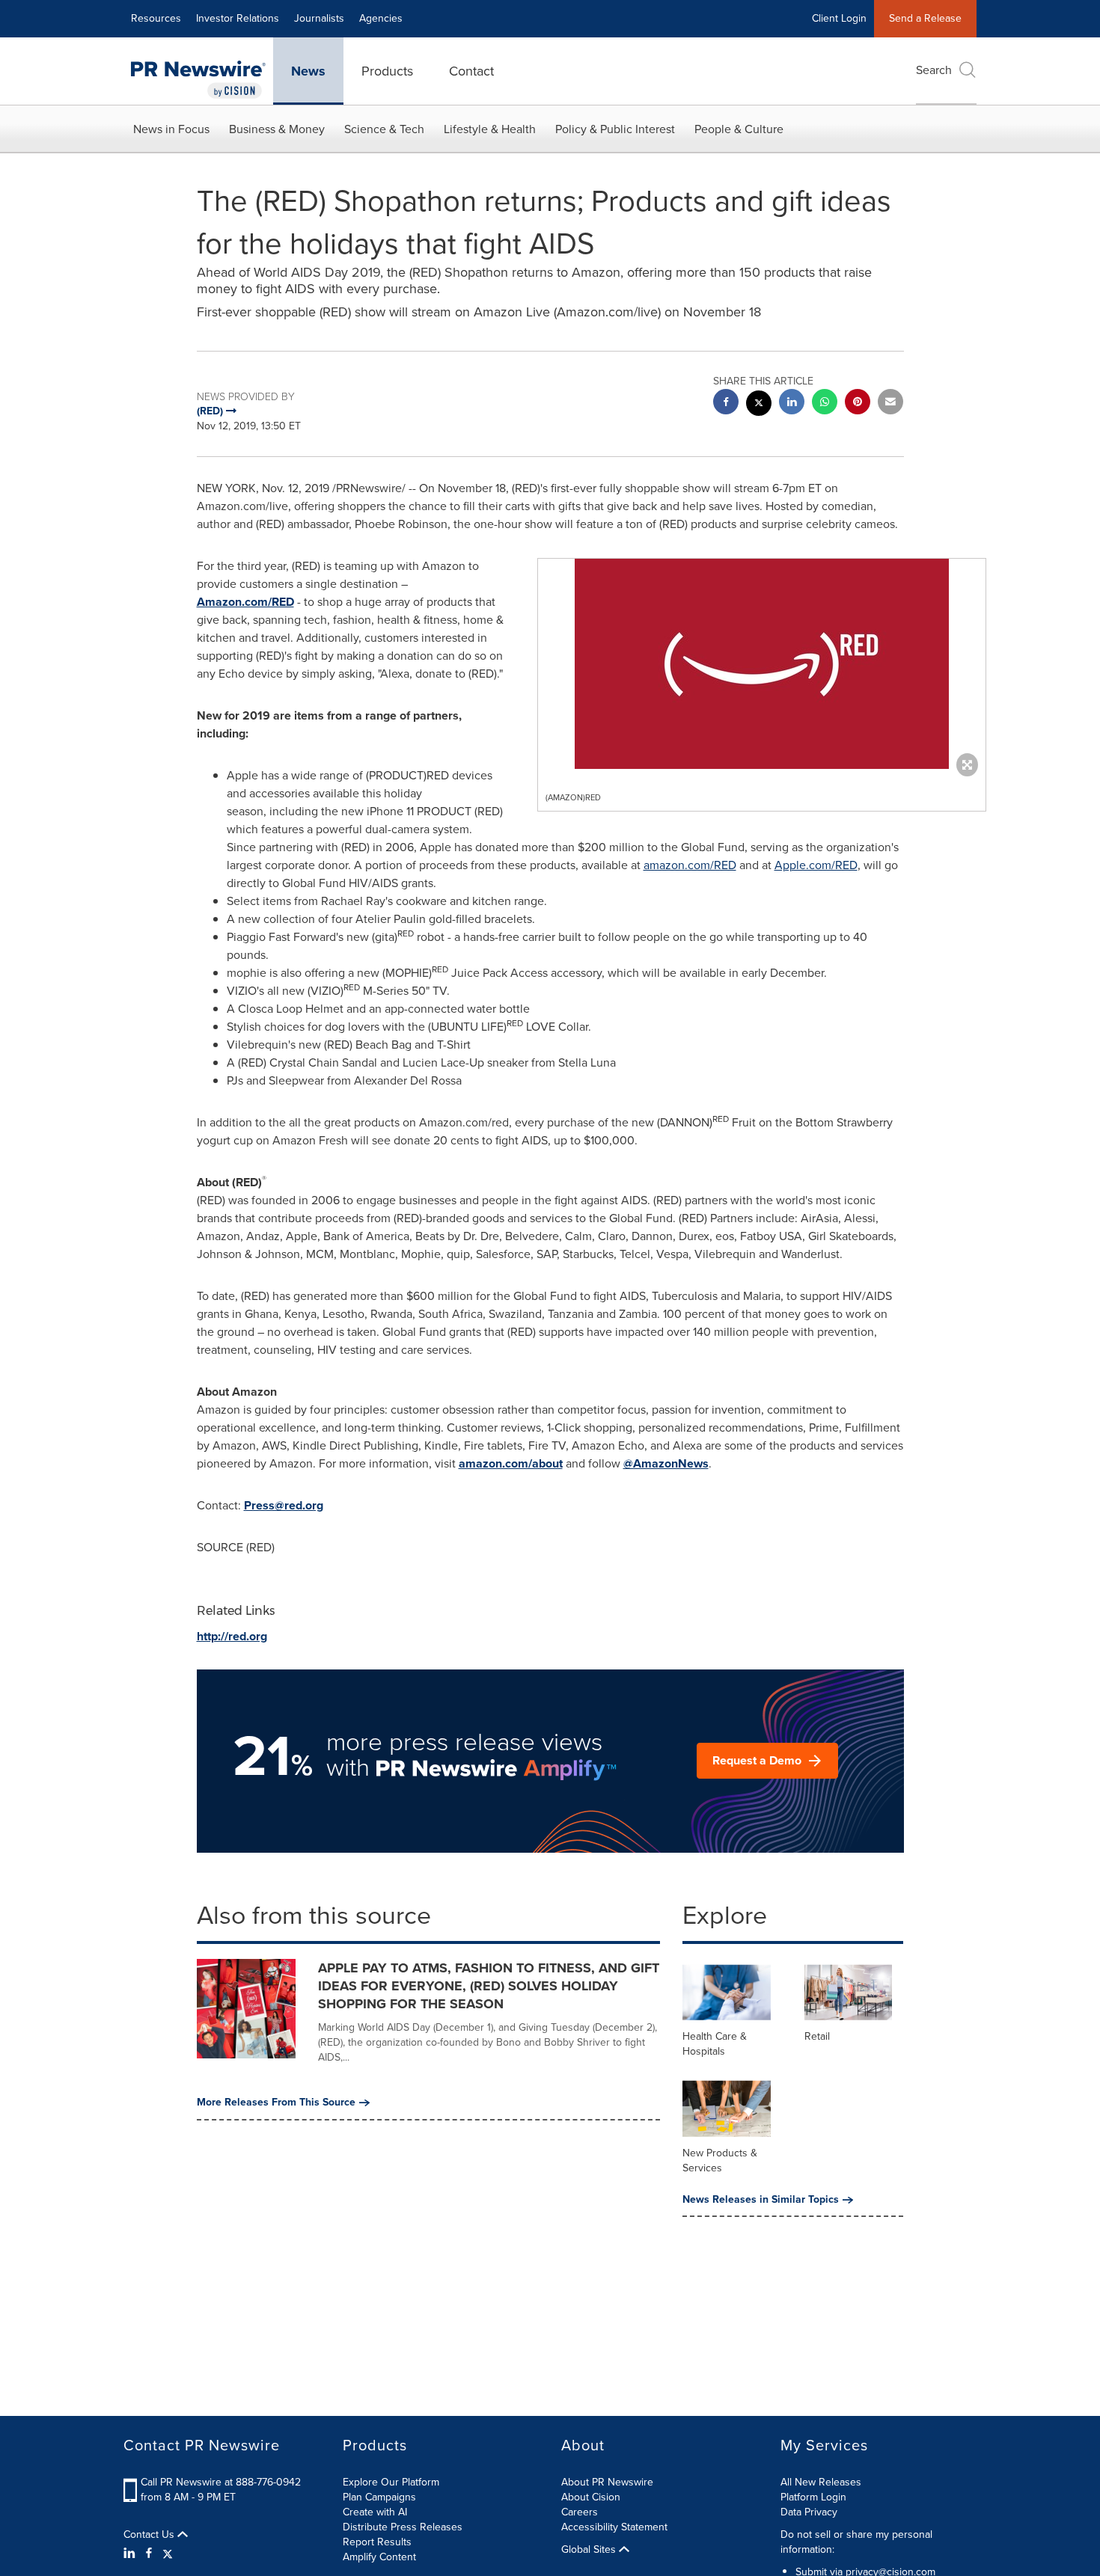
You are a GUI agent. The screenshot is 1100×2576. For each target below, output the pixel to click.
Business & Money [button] (277, 129)
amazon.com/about (511, 1463)
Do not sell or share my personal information (856, 2542)
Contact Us (150, 2535)
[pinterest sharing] (858, 404)
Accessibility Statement (614, 2527)
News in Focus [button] (171, 129)
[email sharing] (890, 404)
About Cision (591, 2497)
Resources (156, 18)
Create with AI (375, 2512)
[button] (762, 664)
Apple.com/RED (816, 865)
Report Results (377, 2542)
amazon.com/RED (690, 865)
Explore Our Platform (391, 2482)
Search (934, 70)
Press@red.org (284, 1505)
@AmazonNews (666, 1463)
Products (387, 71)
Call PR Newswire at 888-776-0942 (221, 2482)
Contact (471, 71)
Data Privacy (809, 2512)
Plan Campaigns (379, 2497)
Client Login (839, 18)
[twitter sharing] (759, 405)
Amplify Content (379, 2557)
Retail (817, 2036)
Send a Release (925, 18)
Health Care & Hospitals (715, 2044)
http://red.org (232, 1636)
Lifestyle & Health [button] (490, 129)
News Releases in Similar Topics (761, 2200)
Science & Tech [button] (384, 129)
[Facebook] (149, 2554)
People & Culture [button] (739, 129)
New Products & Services (720, 2161)
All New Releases (821, 2482)
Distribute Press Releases (403, 2527)
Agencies (381, 18)
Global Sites (590, 2550)
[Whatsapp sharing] (825, 404)
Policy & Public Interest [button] (615, 129)
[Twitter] (168, 2554)
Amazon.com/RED (245, 602)
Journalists (319, 18)
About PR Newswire (607, 2482)
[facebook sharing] (726, 404)
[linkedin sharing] (792, 404)
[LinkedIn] (131, 2554)
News (308, 71)
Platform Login (813, 2497)
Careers (580, 2512)
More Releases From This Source (276, 2103)
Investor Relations (238, 18)
